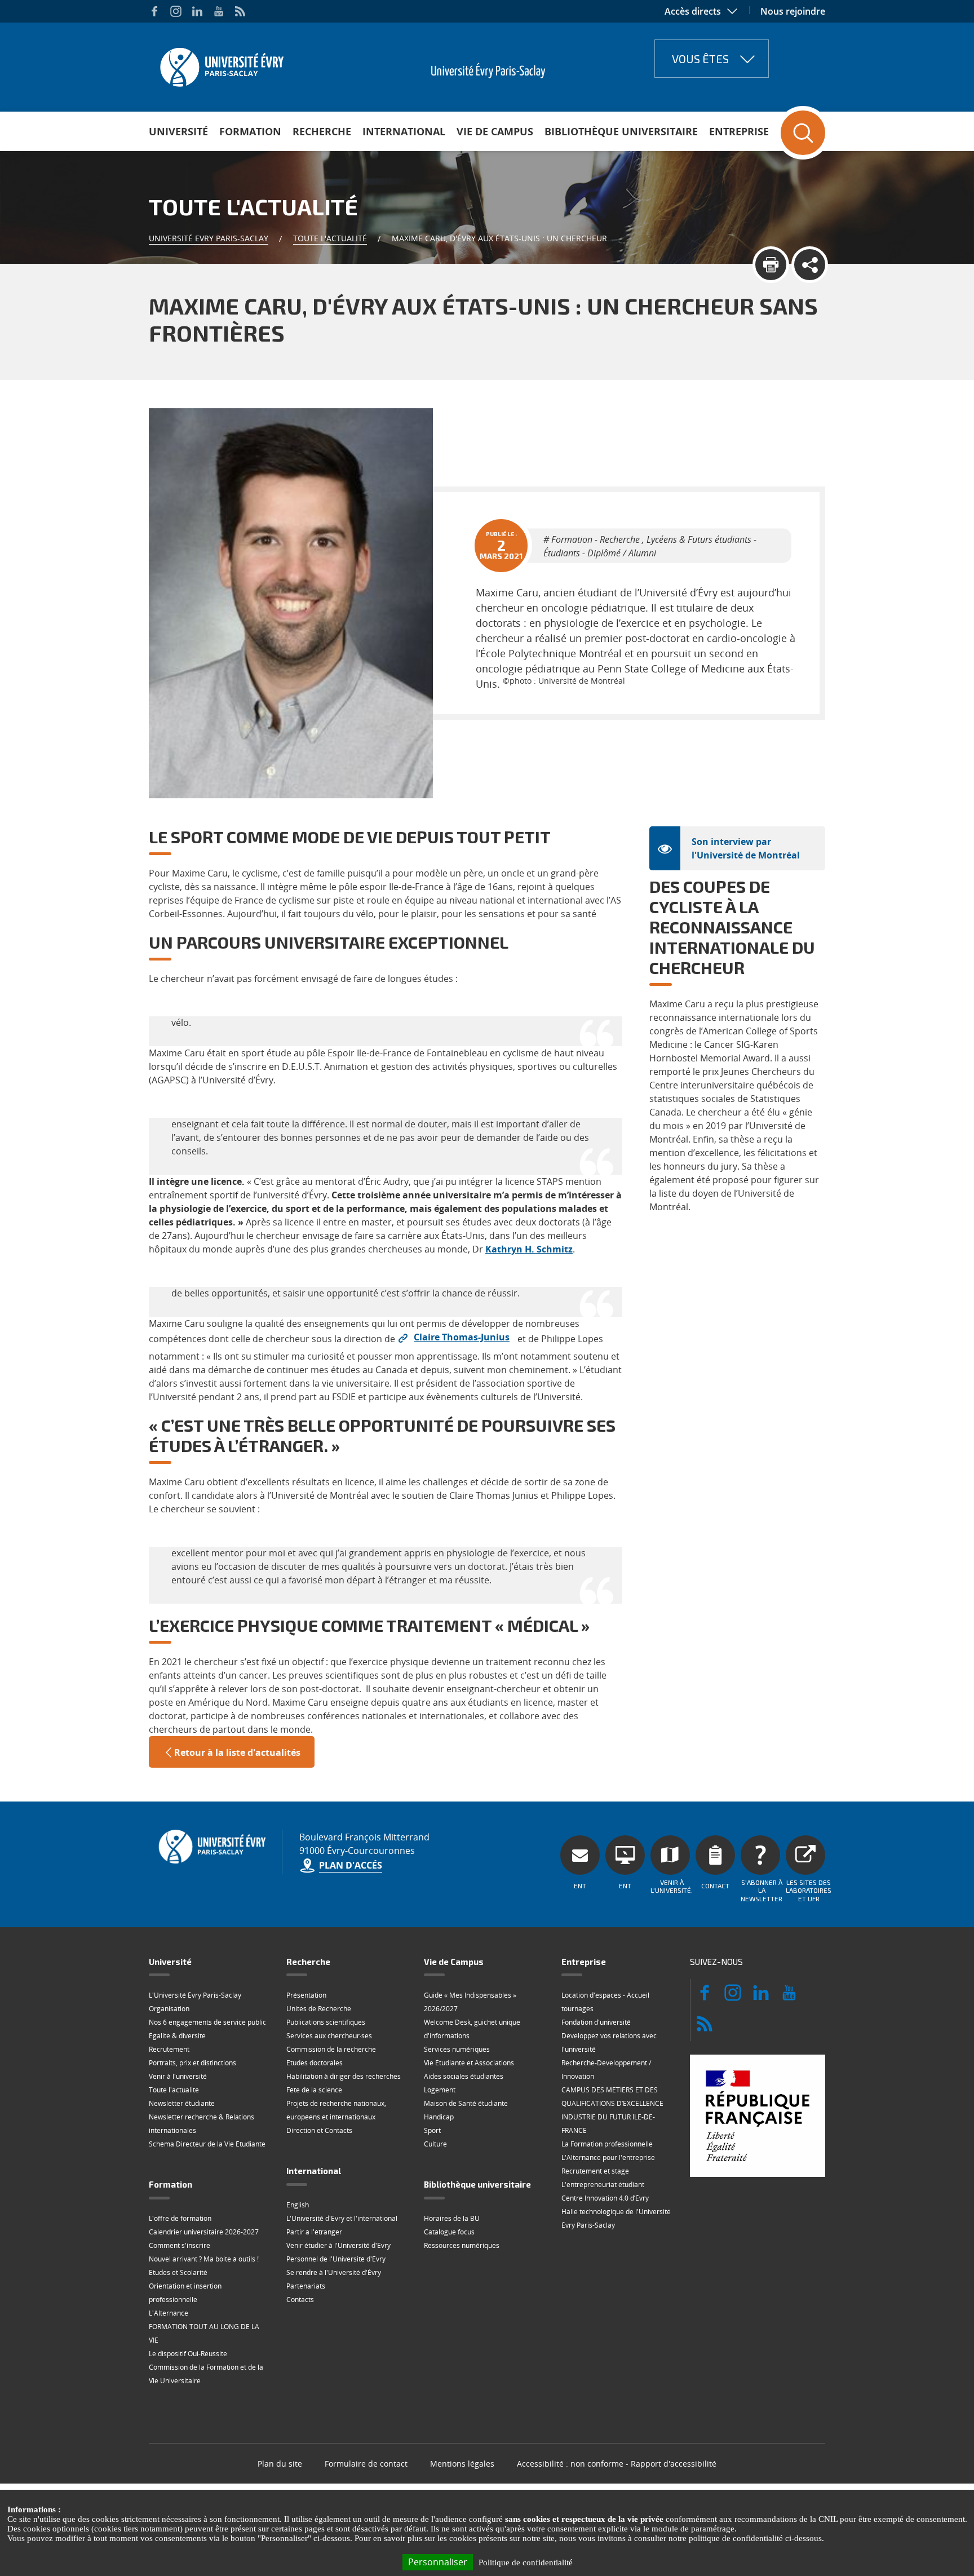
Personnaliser (438, 2562)
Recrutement (169, 2049)
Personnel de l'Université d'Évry (336, 2259)
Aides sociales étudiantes (464, 2076)
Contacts (300, 2300)
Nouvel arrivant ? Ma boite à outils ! (204, 2259)
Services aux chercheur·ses (329, 2036)
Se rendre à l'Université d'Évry (334, 2272)
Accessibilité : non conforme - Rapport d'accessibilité (617, 2464)
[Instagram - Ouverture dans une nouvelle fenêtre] (176, 11)
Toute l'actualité (330, 238)
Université (178, 131)
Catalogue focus (449, 2232)
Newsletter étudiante (182, 2103)
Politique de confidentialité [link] (526, 2562)
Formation (250, 131)
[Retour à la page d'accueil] (221, 64)
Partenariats (306, 2286)
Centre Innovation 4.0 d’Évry (605, 2198)
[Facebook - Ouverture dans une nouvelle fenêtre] (154, 11)
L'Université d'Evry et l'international (342, 2218)
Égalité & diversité (177, 2036)
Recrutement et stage (595, 2171)
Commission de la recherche (331, 2049)
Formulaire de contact (366, 2464)
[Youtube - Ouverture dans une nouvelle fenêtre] (219, 11)
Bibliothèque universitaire (621, 131)
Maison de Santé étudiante (466, 2103)
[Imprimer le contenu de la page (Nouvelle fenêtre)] (771, 265)
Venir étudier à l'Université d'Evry (338, 2245)
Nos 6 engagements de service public (207, 2022)
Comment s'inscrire (180, 2245)
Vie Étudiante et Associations (469, 2063)
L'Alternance (169, 2313)
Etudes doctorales (315, 2063)
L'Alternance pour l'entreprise (608, 2157)
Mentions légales (462, 2464)
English (298, 2205)
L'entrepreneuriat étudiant (603, 2185)
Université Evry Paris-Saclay (209, 238)
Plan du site (280, 2464)
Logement (440, 2090)
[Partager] (810, 265)
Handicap (439, 2117)
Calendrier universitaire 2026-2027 (204, 2232)
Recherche (322, 131)
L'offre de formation (180, 2218)
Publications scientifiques (326, 2022)
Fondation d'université (596, 2022)
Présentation (306, 1995)
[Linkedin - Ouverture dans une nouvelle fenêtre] (197, 11)
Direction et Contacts (319, 2130)
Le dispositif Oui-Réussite (188, 2354)
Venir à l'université (178, 2076)
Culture (435, 2144)
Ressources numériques (462, 2245)
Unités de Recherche (319, 2009)
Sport (432, 2130)
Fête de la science (314, 2090)
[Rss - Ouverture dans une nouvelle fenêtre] (240, 11)
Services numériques (457, 2049)
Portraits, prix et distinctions (192, 2063)
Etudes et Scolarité (178, 2272)
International (404, 131)
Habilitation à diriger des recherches (344, 2076)
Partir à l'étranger (314, 2232)
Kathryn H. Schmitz (529, 1249)
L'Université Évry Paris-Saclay (195, 1995)
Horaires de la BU (452, 2218)
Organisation (169, 2009)
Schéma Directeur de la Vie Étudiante (207, 2144)
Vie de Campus (495, 131)
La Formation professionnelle (607, 2144)
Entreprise (739, 131)
